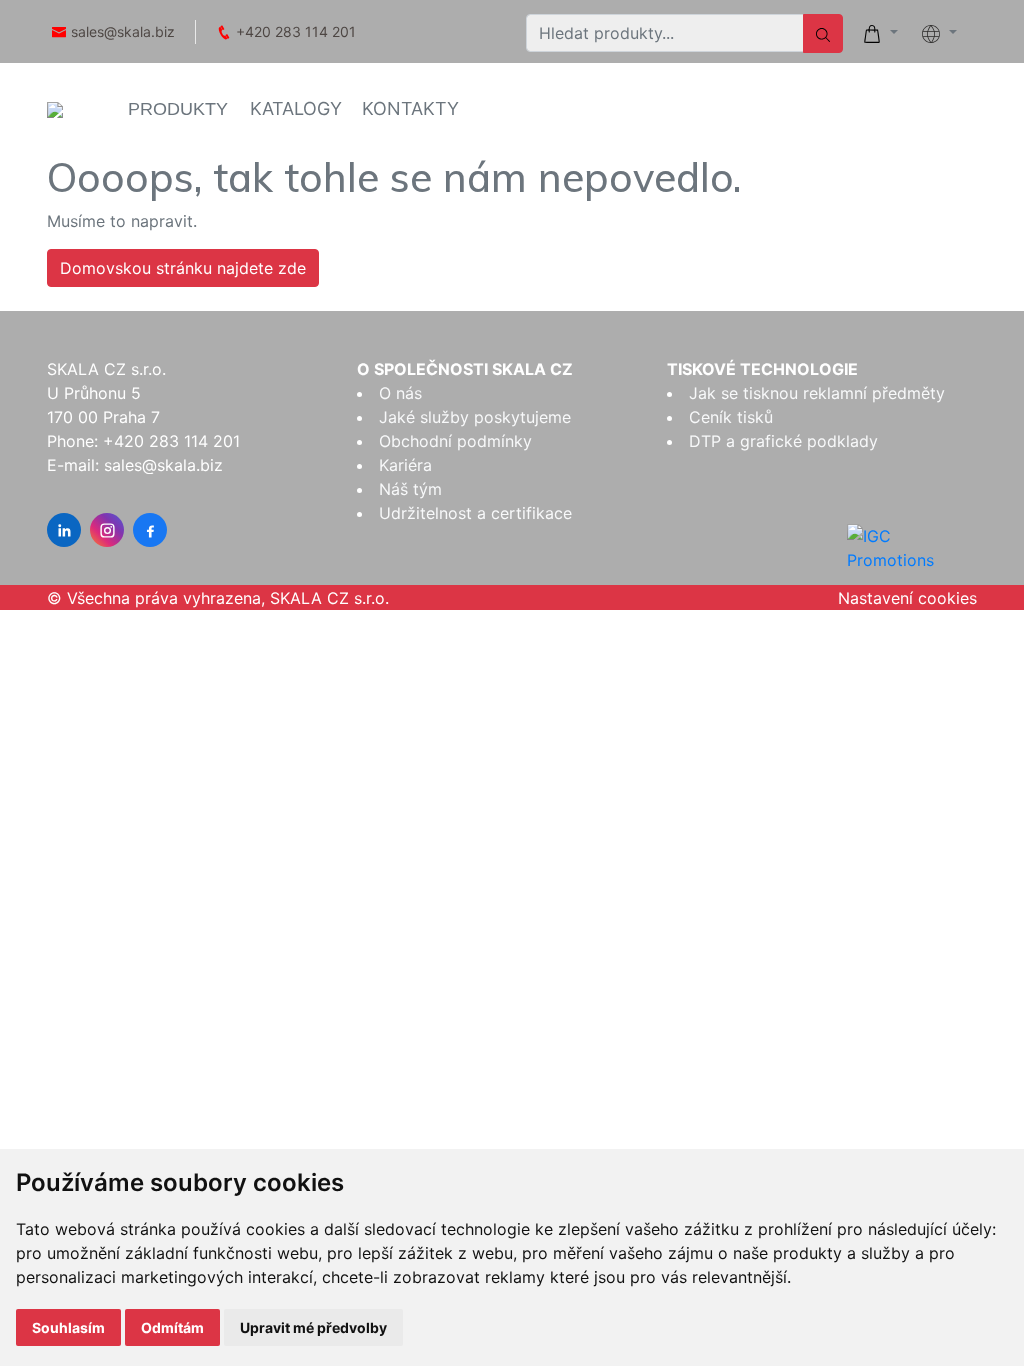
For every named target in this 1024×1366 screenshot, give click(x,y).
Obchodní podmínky (455, 441)
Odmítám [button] (172, 1327)
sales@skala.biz (123, 32)
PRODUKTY (178, 109)
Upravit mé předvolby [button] (313, 1327)
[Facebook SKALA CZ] (150, 530)
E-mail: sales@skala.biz (135, 465)
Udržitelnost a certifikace (475, 513)
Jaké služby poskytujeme (475, 417)
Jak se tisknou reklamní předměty (817, 393)
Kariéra (405, 465)
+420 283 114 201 (296, 32)
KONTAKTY (410, 108)
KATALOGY (296, 108)
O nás (400, 393)
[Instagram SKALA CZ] (107, 530)
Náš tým (410, 489)
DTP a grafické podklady (783, 441)
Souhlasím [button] (68, 1327)
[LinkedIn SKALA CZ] (64, 530)
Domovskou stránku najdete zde (183, 268)
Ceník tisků (731, 417)
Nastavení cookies (907, 598)
